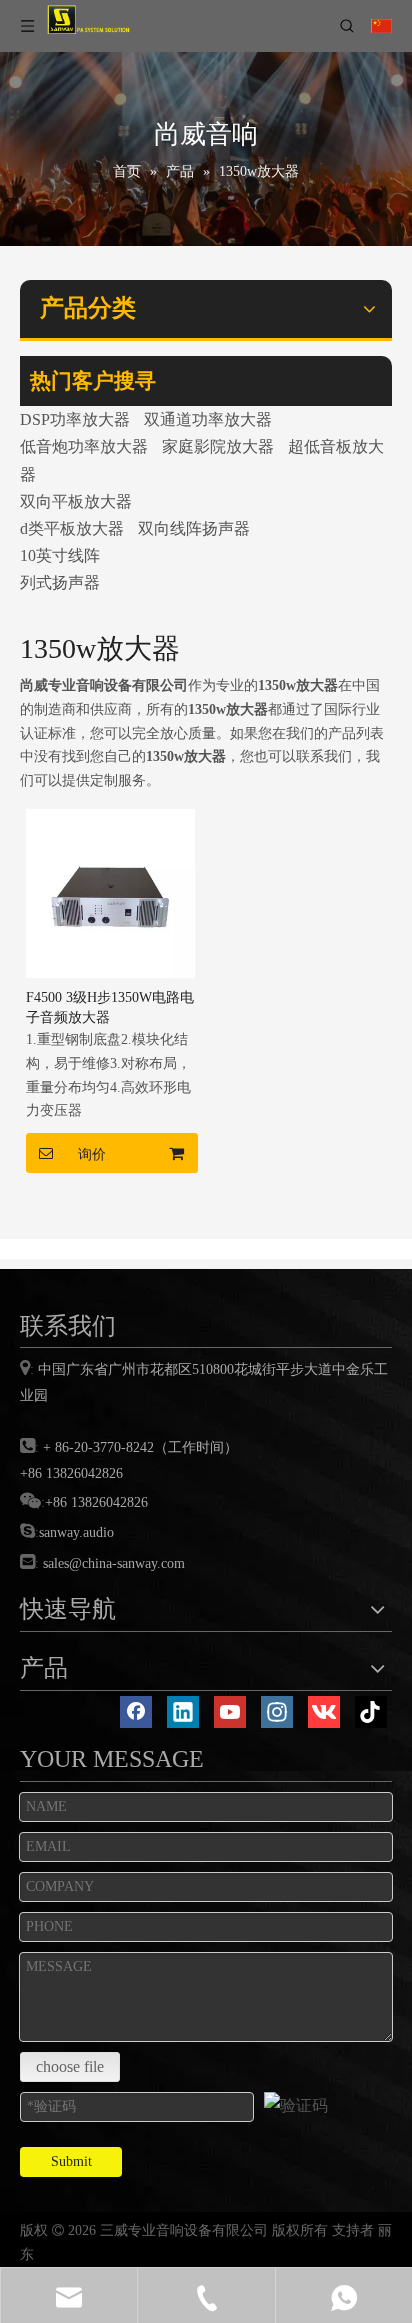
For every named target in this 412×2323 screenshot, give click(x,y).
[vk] (324, 1712)
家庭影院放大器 (218, 446)
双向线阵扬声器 (194, 528)
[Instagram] (277, 1712)
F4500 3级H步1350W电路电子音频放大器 (110, 1007)
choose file (70, 2066)
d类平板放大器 (72, 528)
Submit (71, 2161)
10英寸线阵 (60, 555)
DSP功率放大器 (75, 419)
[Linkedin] (183, 1712)
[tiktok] (371, 1712)
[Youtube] (230, 1712)
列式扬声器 (60, 582)
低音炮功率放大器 (84, 446)
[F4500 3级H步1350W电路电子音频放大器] (110, 891)
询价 (92, 1154)
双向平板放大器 (76, 501)
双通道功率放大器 (208, 419)
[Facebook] (136, 1712)
